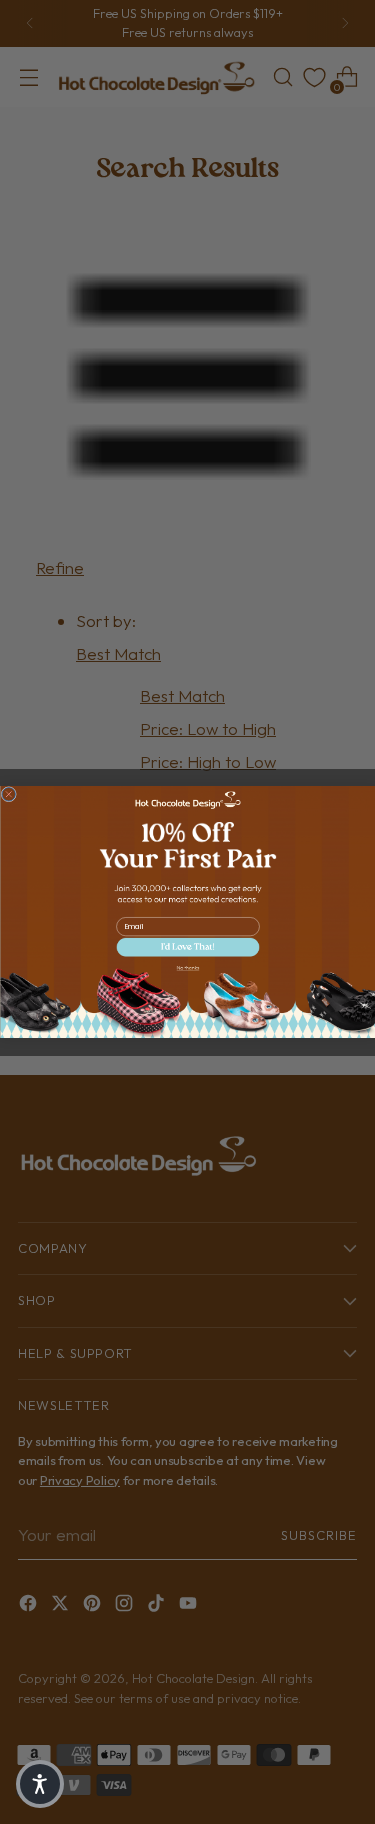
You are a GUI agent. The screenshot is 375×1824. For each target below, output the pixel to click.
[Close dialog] (9, 794)
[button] (187, 947)
